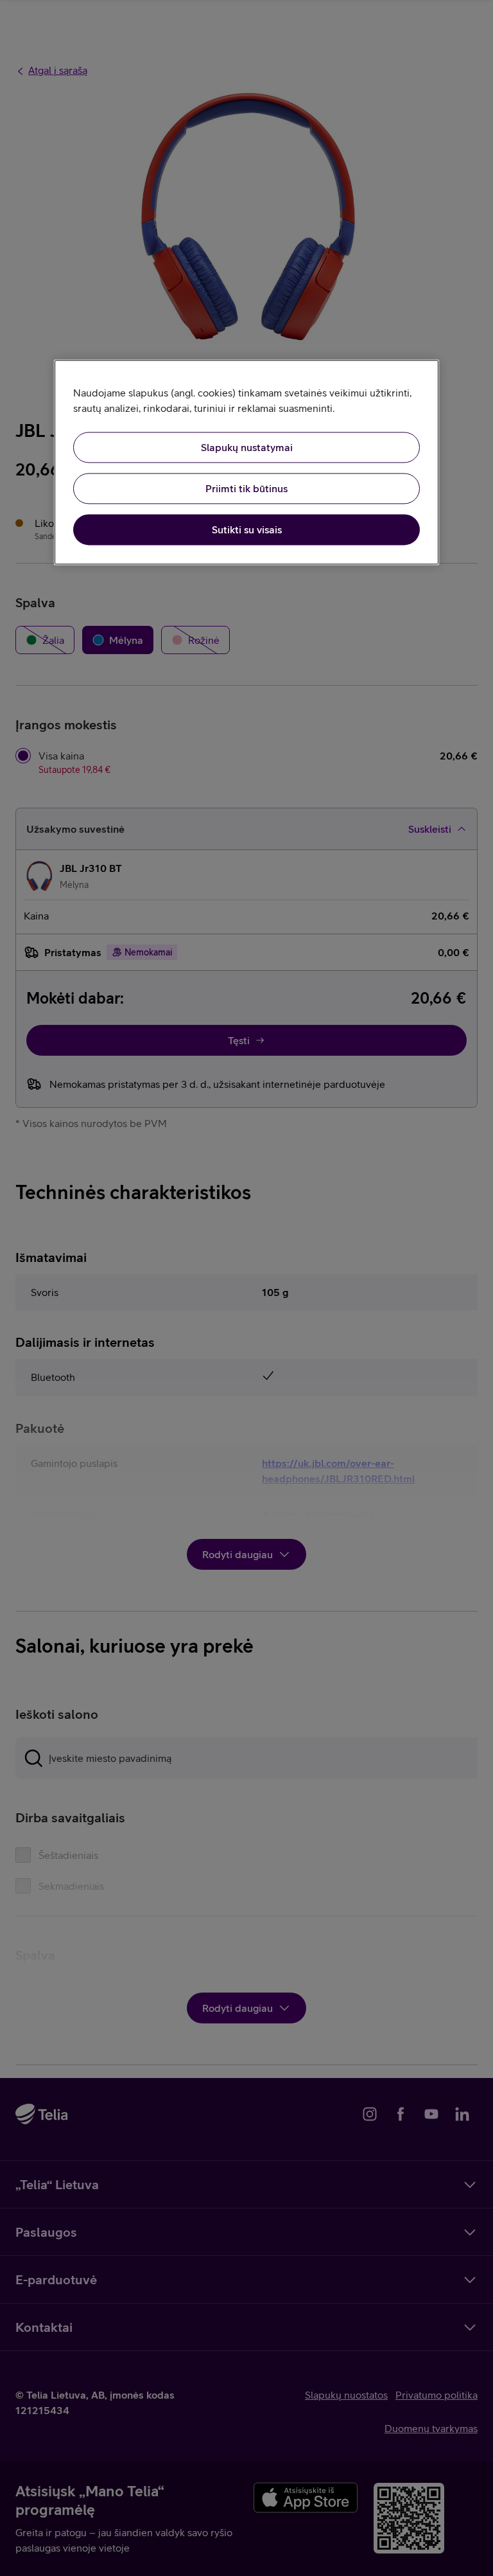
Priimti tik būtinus (246, 489)
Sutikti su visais (247, 530)
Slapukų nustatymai (247, 448)
